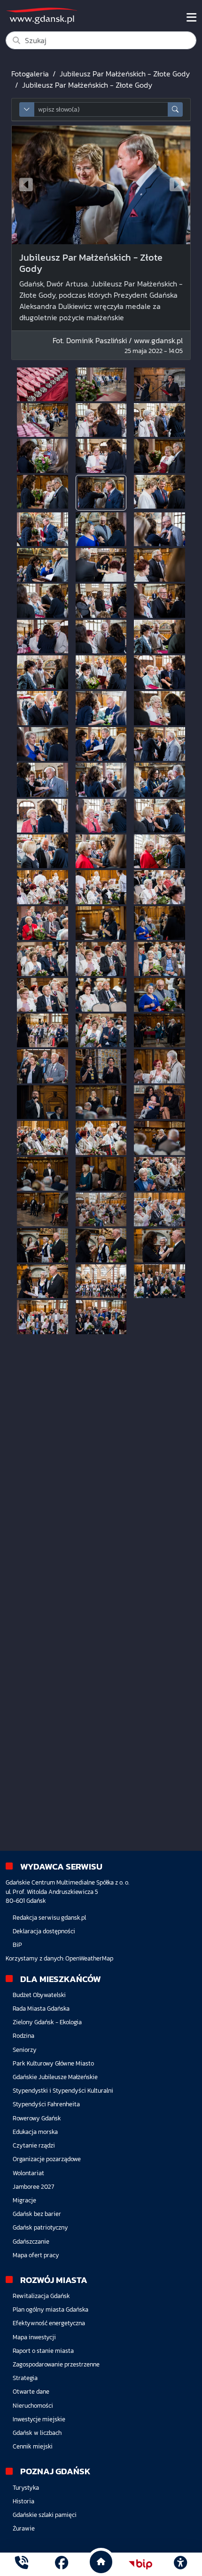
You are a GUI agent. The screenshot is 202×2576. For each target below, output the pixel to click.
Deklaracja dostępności (44, 1931)
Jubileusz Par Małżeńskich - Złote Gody (125, 74)
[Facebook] (62, 2564)
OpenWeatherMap (89, 1958)
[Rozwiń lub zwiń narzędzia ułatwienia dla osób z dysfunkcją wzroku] (180, 2564)
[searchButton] (175, 109)
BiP (17, 1945)
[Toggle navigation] (191, 17)
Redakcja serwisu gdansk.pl (49, 1918)
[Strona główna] (22, 2564)
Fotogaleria (30, 74)
